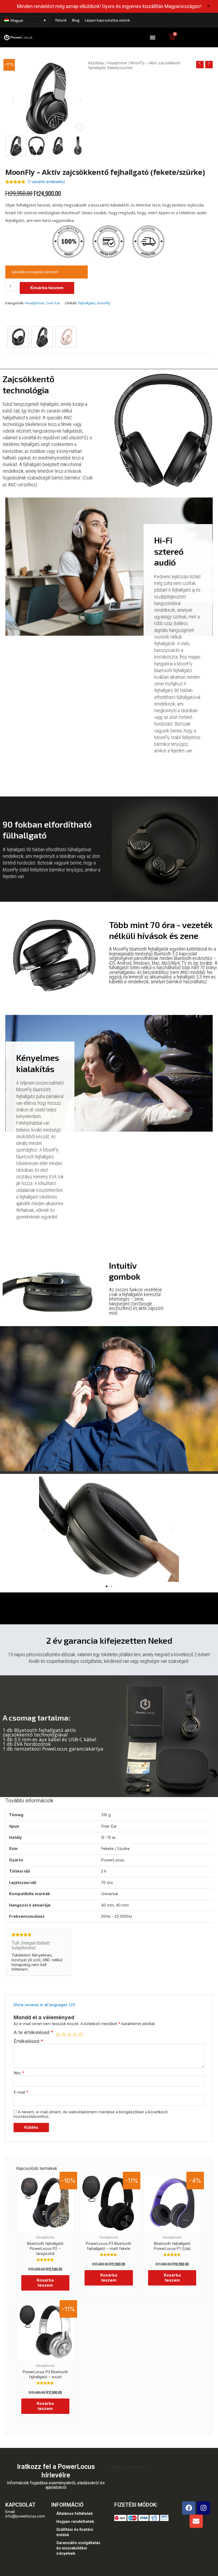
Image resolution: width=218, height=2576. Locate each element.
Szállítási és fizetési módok (75, 2532)
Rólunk (61, 20)
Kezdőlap (96, 63)
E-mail (21, 2092)
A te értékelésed (33, 2033)
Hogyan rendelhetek (75, 2522)
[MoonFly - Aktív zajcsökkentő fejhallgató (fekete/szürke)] (42, 337)
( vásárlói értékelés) (46, 182)
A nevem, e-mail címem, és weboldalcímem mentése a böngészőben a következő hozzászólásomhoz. (91, 2114)
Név (19, 2073)
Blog (76, 20)
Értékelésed (28, 2041)
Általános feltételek (75, 2514)
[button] (152, 38)
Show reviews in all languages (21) (44, 2005)
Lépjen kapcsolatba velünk (107, 20)
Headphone (117, 63)
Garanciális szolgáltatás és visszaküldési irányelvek (78, 2548)
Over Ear (53, 303)
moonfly (104, 303)
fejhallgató (87, 303)
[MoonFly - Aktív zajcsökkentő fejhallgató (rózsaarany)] (66, 337)
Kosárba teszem (47, 288)
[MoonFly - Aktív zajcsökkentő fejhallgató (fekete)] (18, 337)
